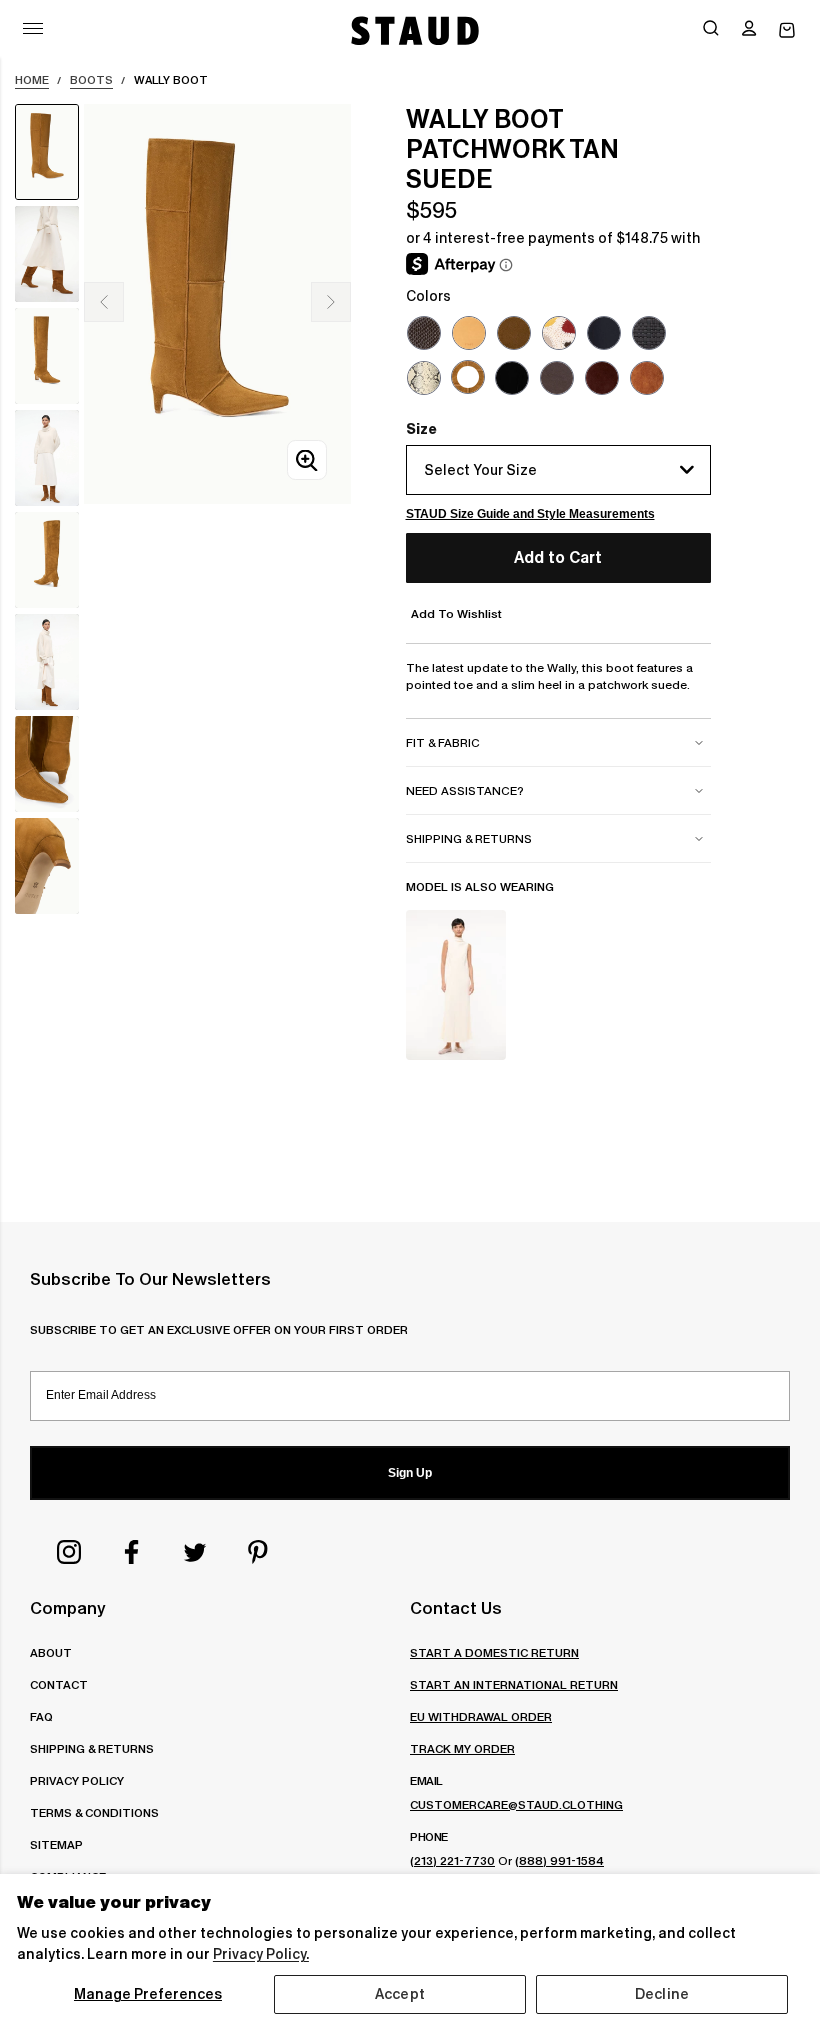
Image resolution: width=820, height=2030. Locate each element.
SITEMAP (56, 1844)
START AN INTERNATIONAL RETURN (514, 1684)
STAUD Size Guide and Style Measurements (530, 514)
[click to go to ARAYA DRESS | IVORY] (456, 985)
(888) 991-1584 (559, 1860)
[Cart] (787, 30)
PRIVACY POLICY (77, 1780)
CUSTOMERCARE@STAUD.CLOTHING (516, 1804)
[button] (749, 30)
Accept (400, 1994)
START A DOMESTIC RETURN (494, 1652)
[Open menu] (33, 28)
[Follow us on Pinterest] (258, 1552)
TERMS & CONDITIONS (94, 1812)
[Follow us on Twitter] (195, 1552)
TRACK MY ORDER (462, 1748)
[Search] (711, 30)
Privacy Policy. (261, 1954)
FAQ (41, 1716)
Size (421, 429)
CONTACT (59, 1684)
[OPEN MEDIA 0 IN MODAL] (307, 460)
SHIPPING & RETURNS (92, 1748)
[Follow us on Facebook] (132, 1552)
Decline (662, 1994)
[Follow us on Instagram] (69, 1552)
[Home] (413, 30)
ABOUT (51, 1652)
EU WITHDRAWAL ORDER (481, 1716)
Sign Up (410, 1473)
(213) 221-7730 (452, 1860)
